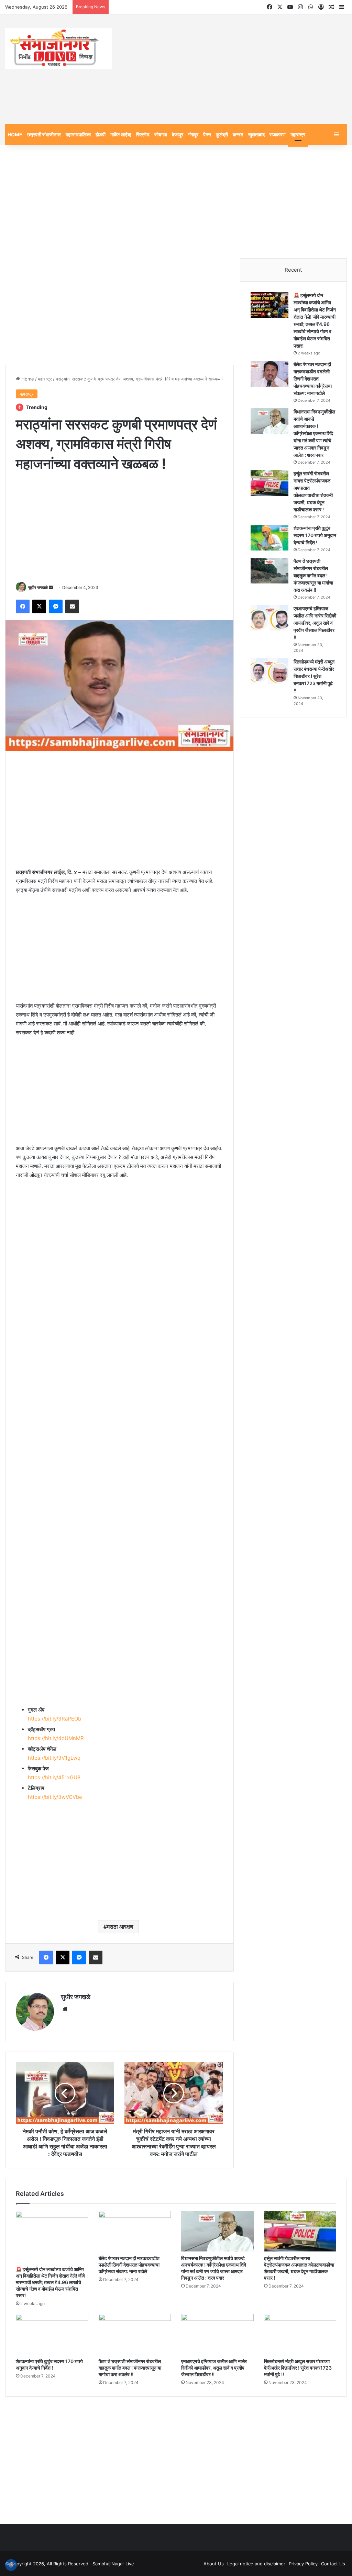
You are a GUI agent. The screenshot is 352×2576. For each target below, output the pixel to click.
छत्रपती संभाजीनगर (44, 134)
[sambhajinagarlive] (59, 48)
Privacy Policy (303, 2564)
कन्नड (238, 134)
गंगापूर (193, 134)
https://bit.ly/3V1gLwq (54, 1758)
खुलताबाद (256, 134)
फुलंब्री (222, 134)
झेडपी (101, 134)
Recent (293, 270)
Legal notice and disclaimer (256, 2564)
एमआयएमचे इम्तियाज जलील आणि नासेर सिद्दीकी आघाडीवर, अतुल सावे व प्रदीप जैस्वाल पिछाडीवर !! (315, 623)
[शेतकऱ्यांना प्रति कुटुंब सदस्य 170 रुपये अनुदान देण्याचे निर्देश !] (269, 538)
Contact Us (333, 2564)
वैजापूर (178, 134)
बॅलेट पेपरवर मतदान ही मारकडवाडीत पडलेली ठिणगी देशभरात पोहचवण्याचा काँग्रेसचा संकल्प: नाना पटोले (313, 379)
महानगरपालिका (78, 134)
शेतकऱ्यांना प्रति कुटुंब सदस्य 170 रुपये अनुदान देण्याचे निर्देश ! (315, 535)
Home (27, 379)
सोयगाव (161, 134)
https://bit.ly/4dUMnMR (56, 1738)
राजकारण (278, 134)
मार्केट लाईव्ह (121, 134)
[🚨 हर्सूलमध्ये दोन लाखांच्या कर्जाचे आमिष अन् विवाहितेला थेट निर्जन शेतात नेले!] (269, 305)
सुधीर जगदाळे (38, 587)
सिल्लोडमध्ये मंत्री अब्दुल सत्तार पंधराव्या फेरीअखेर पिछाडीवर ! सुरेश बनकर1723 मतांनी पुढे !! (314, 676)
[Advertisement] (235, 69)
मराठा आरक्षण (120, 1927)
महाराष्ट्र (298, 134)
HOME (15, 134)
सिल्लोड (143, 134)
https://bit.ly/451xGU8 (54, 1777)
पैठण (207, 134)
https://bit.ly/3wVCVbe (55, 1797)
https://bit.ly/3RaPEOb (54, 1719)
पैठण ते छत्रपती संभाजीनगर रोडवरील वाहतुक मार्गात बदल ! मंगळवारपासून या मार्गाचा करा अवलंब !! (313, 575)
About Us (214, 2564)
